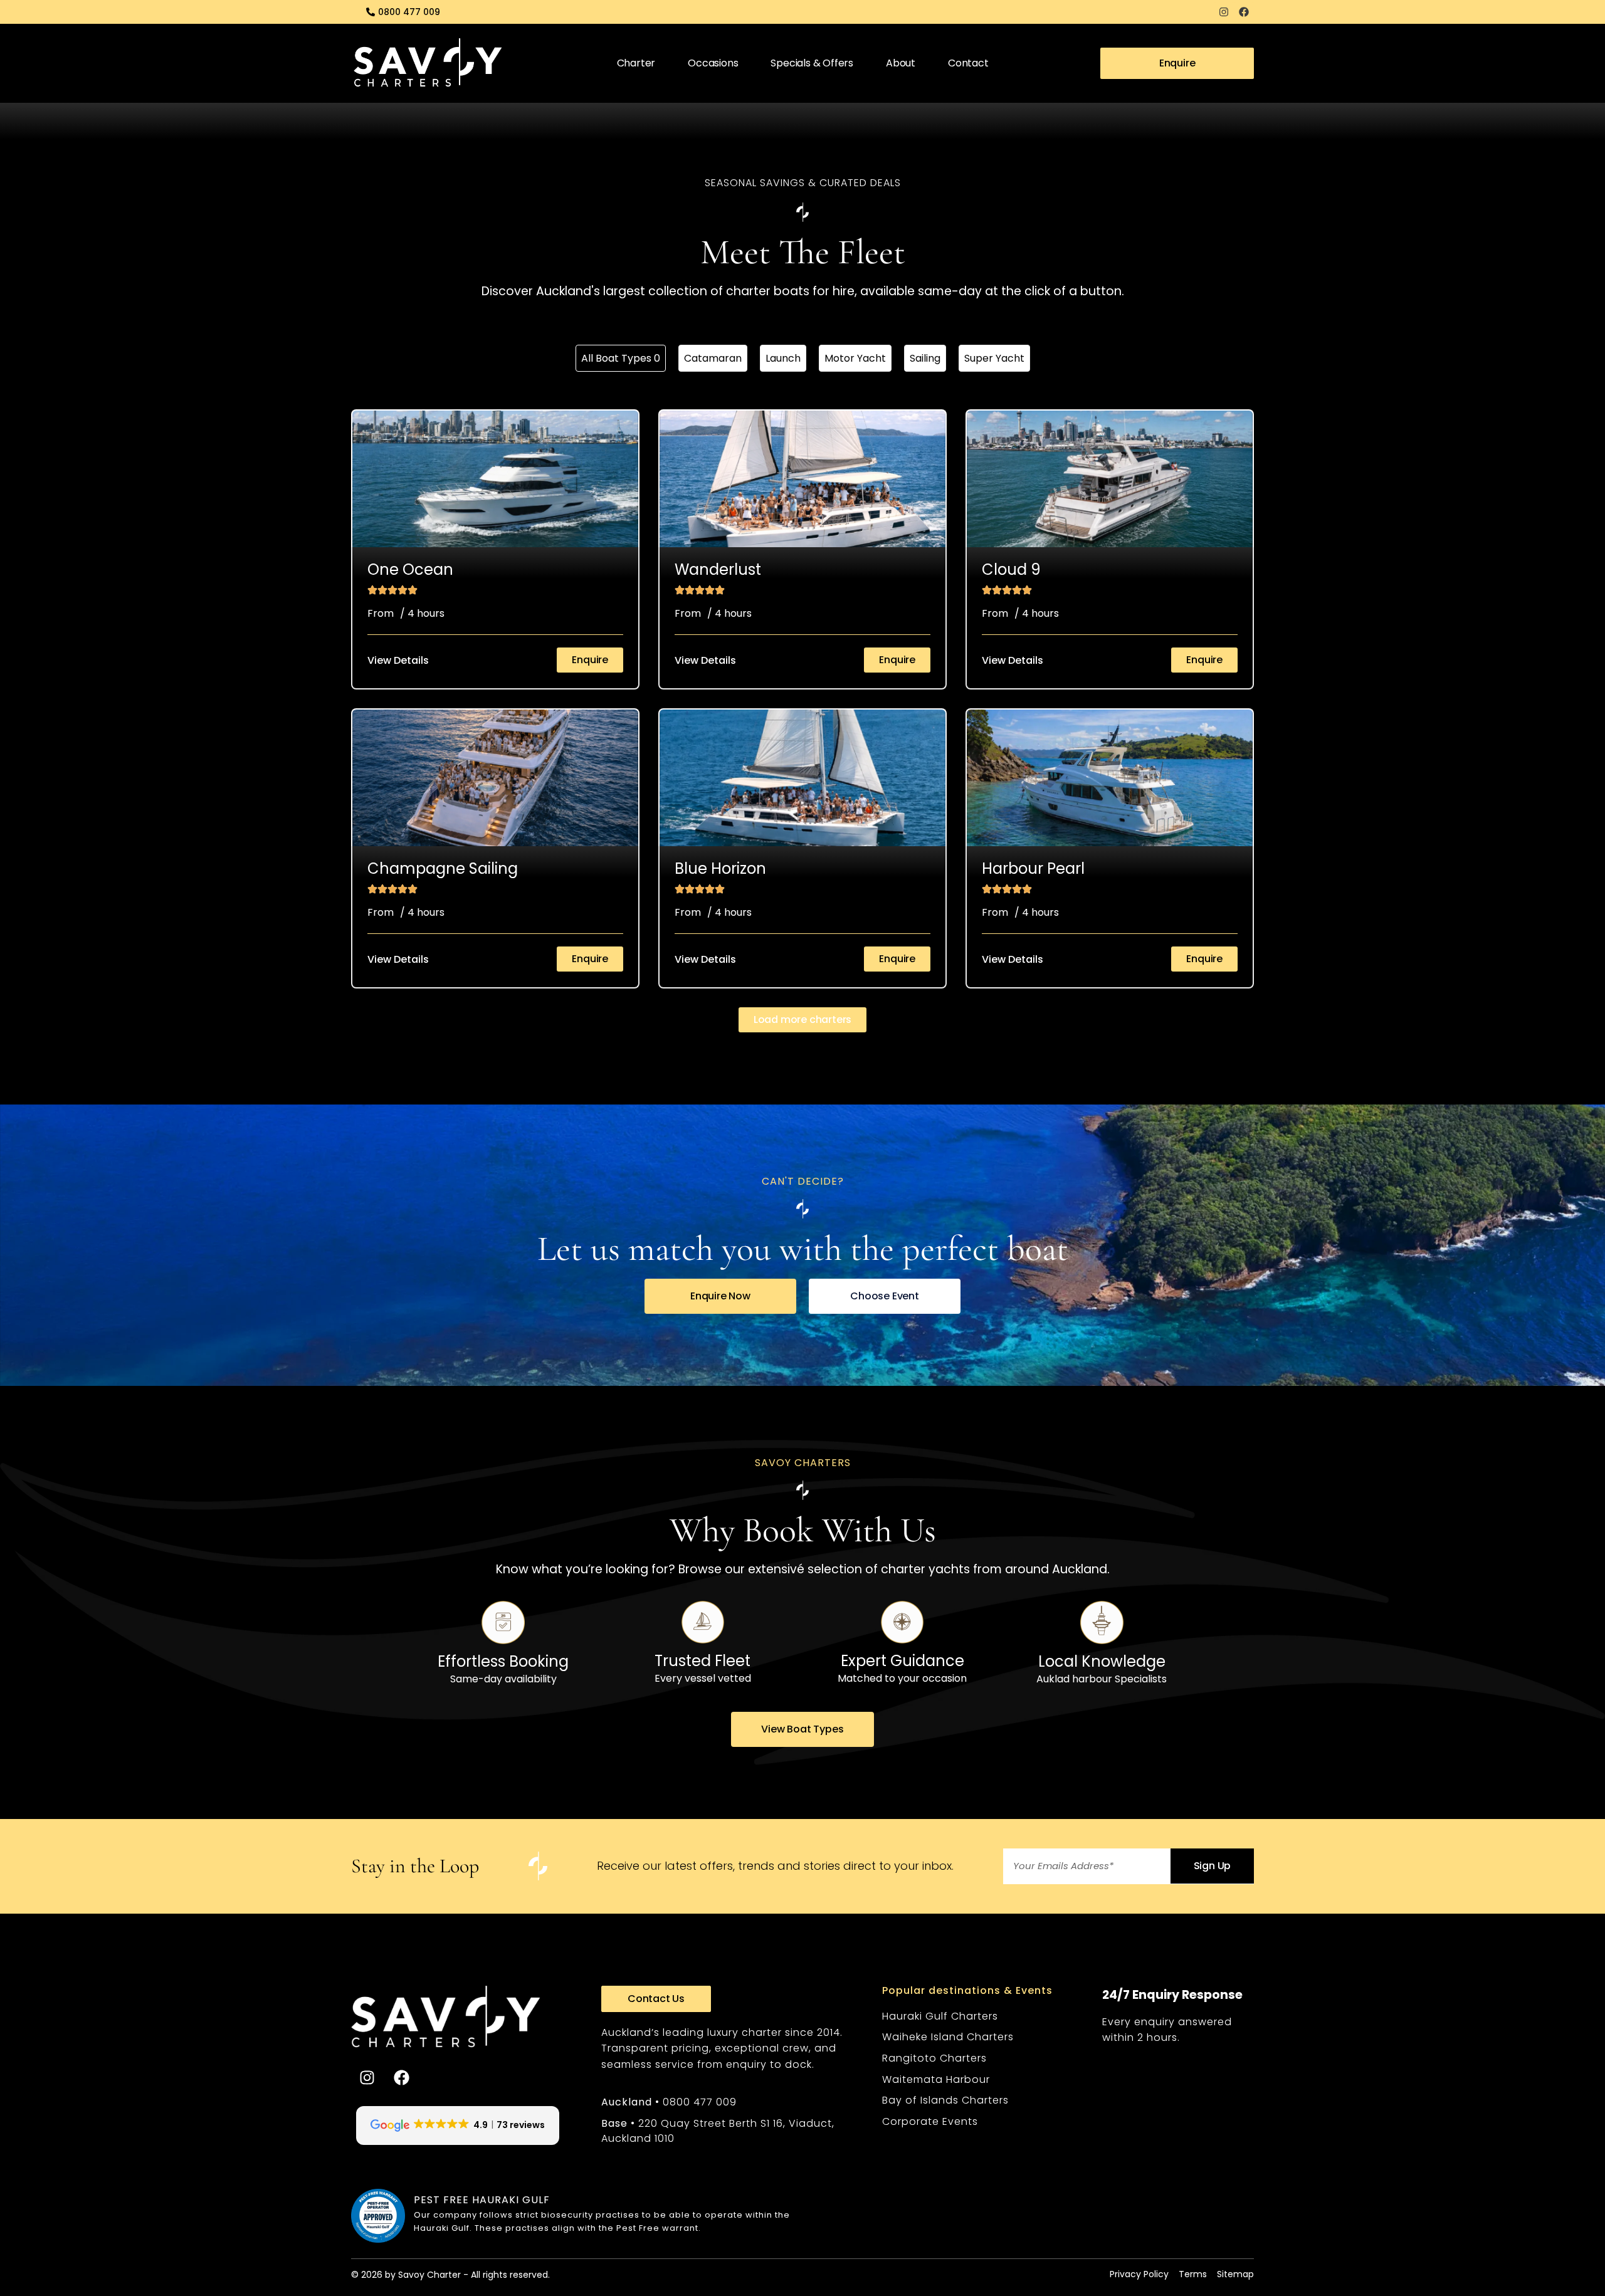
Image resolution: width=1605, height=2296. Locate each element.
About (901, 63)
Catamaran (713, 358)
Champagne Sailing (443, 868)
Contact (968, 63)
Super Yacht (994, 358)
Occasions (713, 63)
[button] (802, 1020)
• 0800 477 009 (669, 2102)
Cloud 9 (1011, 569)
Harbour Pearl (1033, 868)
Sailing (925, 358)
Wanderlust (718, 569)
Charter (636, 63)
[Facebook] (1244, 12)
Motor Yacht (855, 358)
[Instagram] (1224, 12)
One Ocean (410, 569)
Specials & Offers (812, 63)
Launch (783, 358)
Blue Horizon (720, 868)
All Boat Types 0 (621, 358)
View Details (398, 660)
